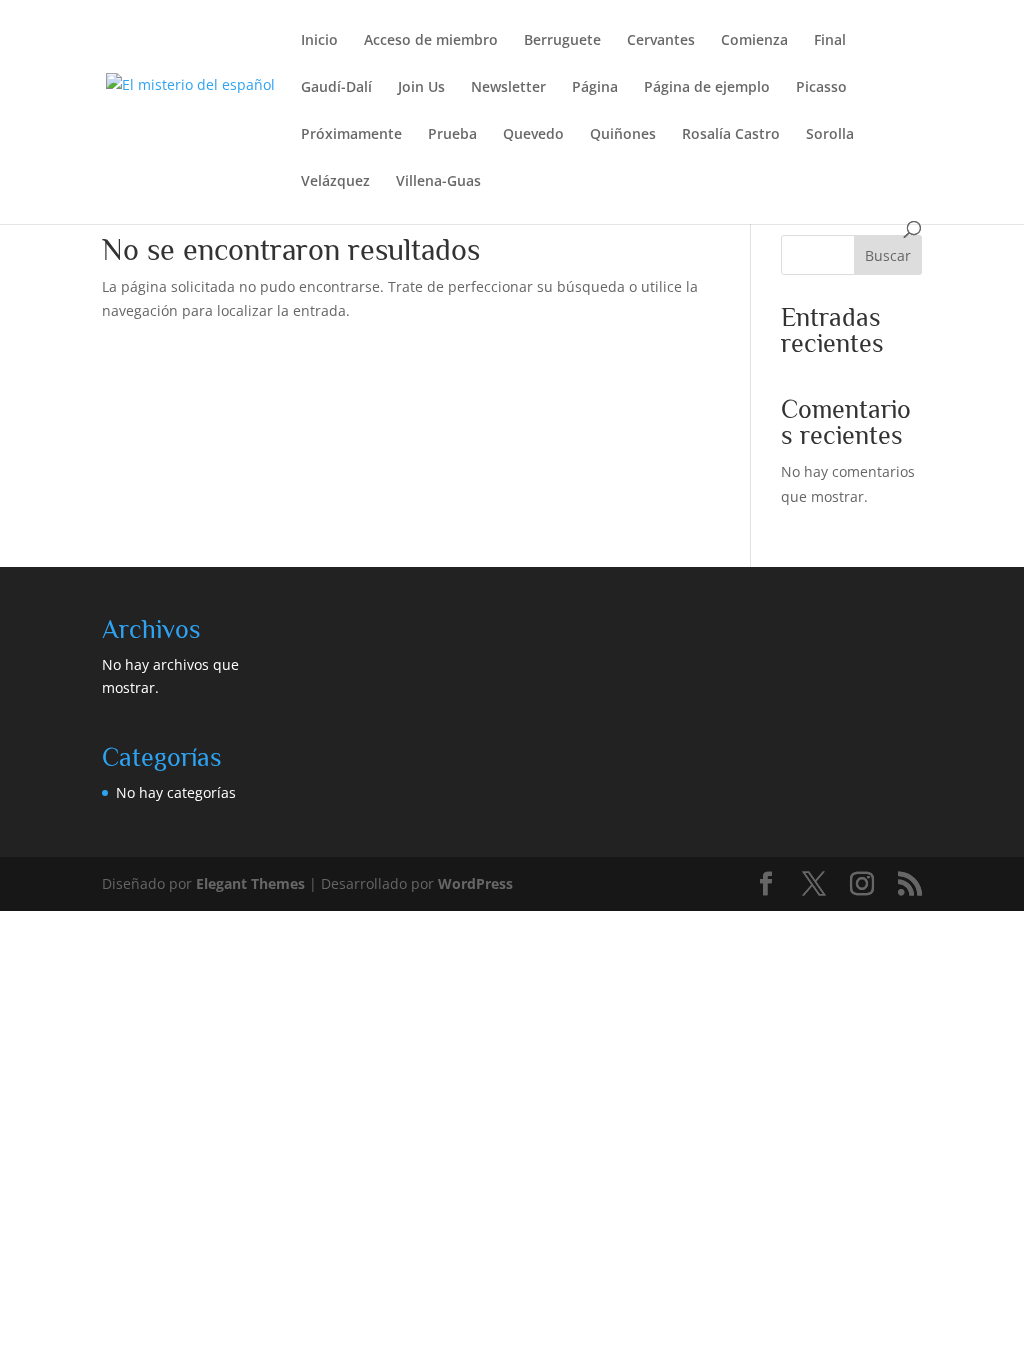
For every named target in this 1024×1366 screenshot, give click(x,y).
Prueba (452, 135)
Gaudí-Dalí (336, 88)
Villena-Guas (438, 182)
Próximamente (351, 135)
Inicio (319, 41)
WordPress (475, 883)
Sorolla (830, 135)
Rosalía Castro (731, 135)
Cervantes (661, 41)
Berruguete (562, 41)
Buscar (888, 255)
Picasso (821, 88)
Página (595, 88)
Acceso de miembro (431, 41)
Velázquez (335, 182)
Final (830, 41)
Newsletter (508, 88)
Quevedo (533, 135)
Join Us (421, 88)
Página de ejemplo (707, 88)
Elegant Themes (250, 883)
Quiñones (623, 135)
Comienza (754, 41)
